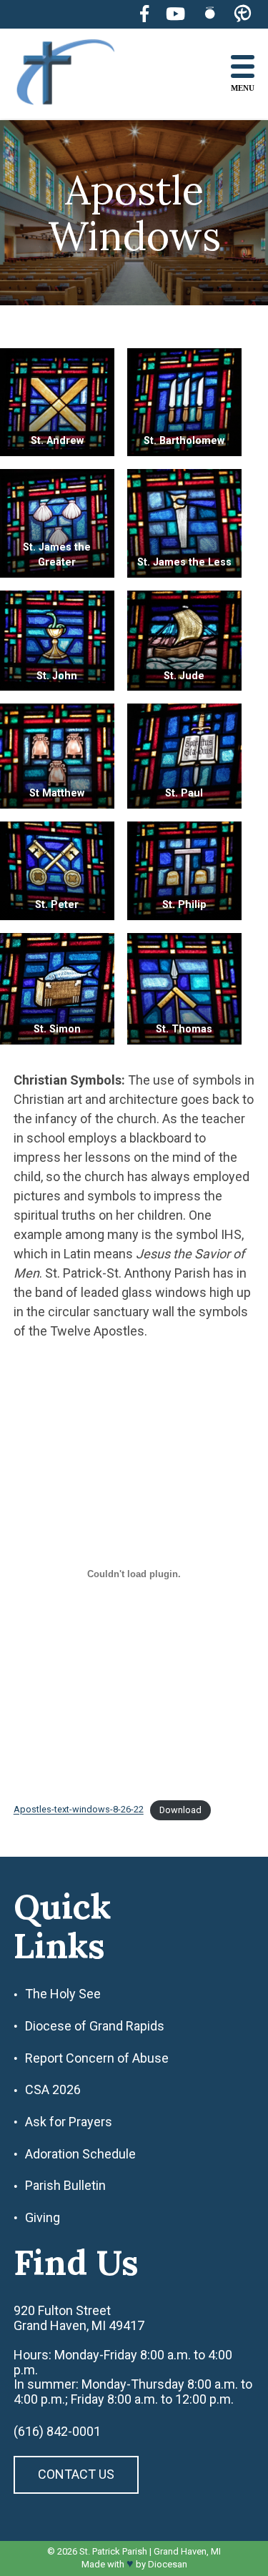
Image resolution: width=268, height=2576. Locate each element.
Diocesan (168, 2564)
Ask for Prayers (69, 2122)
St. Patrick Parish (113, 2551)
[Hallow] (210, 14)
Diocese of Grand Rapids (95, 2026)
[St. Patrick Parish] (76, 74)
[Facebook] (144, 14)
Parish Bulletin (65, 2186)
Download (180, 1810)
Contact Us (76, 2474)
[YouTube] (175, 14)
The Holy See (63, 1994)
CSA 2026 (53, 2090)
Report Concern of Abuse (97, 2058)
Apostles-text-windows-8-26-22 (79, 1810)
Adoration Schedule (80, 2154)
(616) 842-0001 (57, 2432)
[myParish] (243, 14)
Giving (43, 2218)
